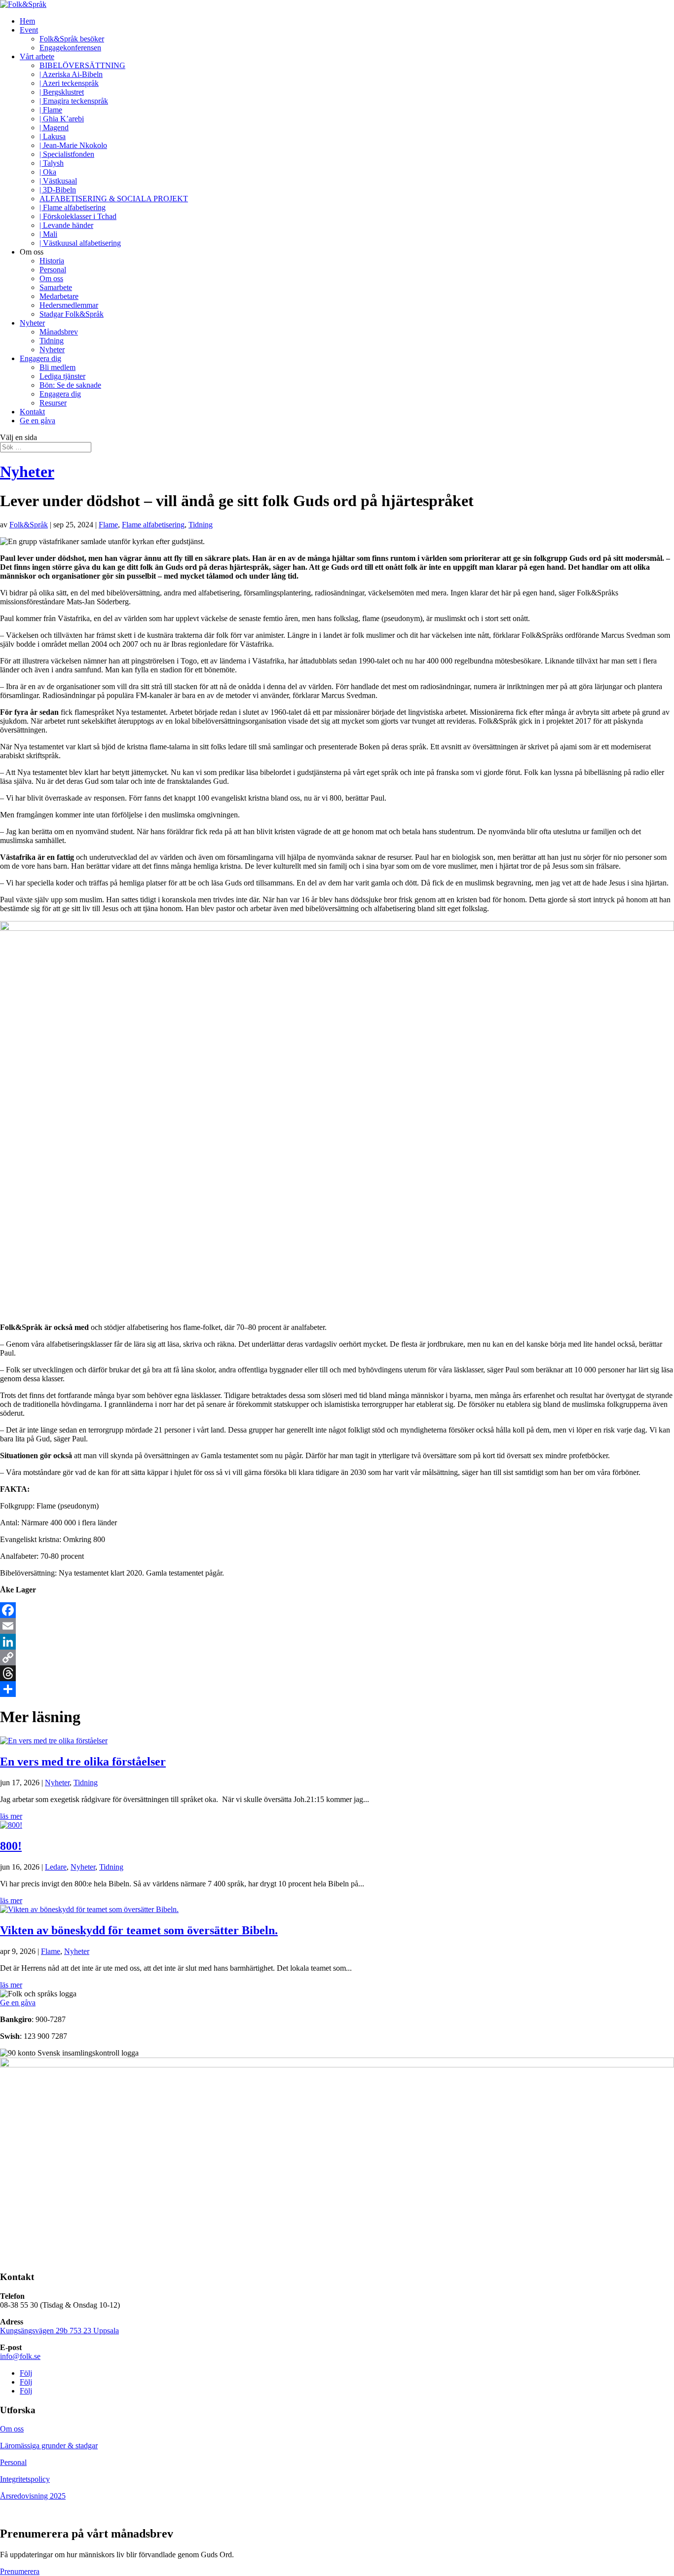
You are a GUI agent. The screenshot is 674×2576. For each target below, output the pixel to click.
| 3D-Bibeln (58, 190)
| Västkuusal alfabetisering (80, 243)
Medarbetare (59, 296)
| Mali (48, 234)
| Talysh (52, 163)
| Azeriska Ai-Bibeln (71, 74)
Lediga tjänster (62, 376)
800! (11, 1846)
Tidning (52, 341)
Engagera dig (40, 358)
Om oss (51, 278)
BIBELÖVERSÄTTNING (82, 65)
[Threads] (337, 1673)
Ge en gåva (37, 421)
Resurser (53, 403)
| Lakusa (53, 136)
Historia (52, 261)
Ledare (56, 1867)
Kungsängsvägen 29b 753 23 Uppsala (59, 2331)
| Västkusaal (58, 181)
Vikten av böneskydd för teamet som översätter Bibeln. (139, 1930)
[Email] (337, 1626)
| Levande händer (66, 225)
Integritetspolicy (25, 2479)
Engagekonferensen (70, 48)
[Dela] (337, 1689)
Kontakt (32, 412)
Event (29, 30)
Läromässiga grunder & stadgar (49, 2446)
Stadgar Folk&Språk (72, 314)
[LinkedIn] (337, 1642)
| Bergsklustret (62, 92)
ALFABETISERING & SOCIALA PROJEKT (114, 199)
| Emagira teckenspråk (74, 101)
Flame (108, 525)
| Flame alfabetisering (73, 207)
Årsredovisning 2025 (33, 2496)
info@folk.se (20, 2356)
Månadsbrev (59, 332)
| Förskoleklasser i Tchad (78, 216)
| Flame (51, 110)
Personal (53, 270)
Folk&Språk (29, 525)
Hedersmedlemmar (69, 305)
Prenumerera (20, 2571)
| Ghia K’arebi (62, 119)
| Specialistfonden (67, 154)
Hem (27, 21)
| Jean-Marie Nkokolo (73, 145)
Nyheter (32, 323)
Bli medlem (57, 367)
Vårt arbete (37, 56)
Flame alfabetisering (153, 525)
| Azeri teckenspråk (69, 83)
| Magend (54, 128)
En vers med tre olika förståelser (83, 1762)
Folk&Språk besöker (72, 39)
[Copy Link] (337, 1657)
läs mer (11, 1816)
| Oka (48, 172)
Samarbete (56, 287)
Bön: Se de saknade (70, 385)
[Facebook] (337, 1610)
